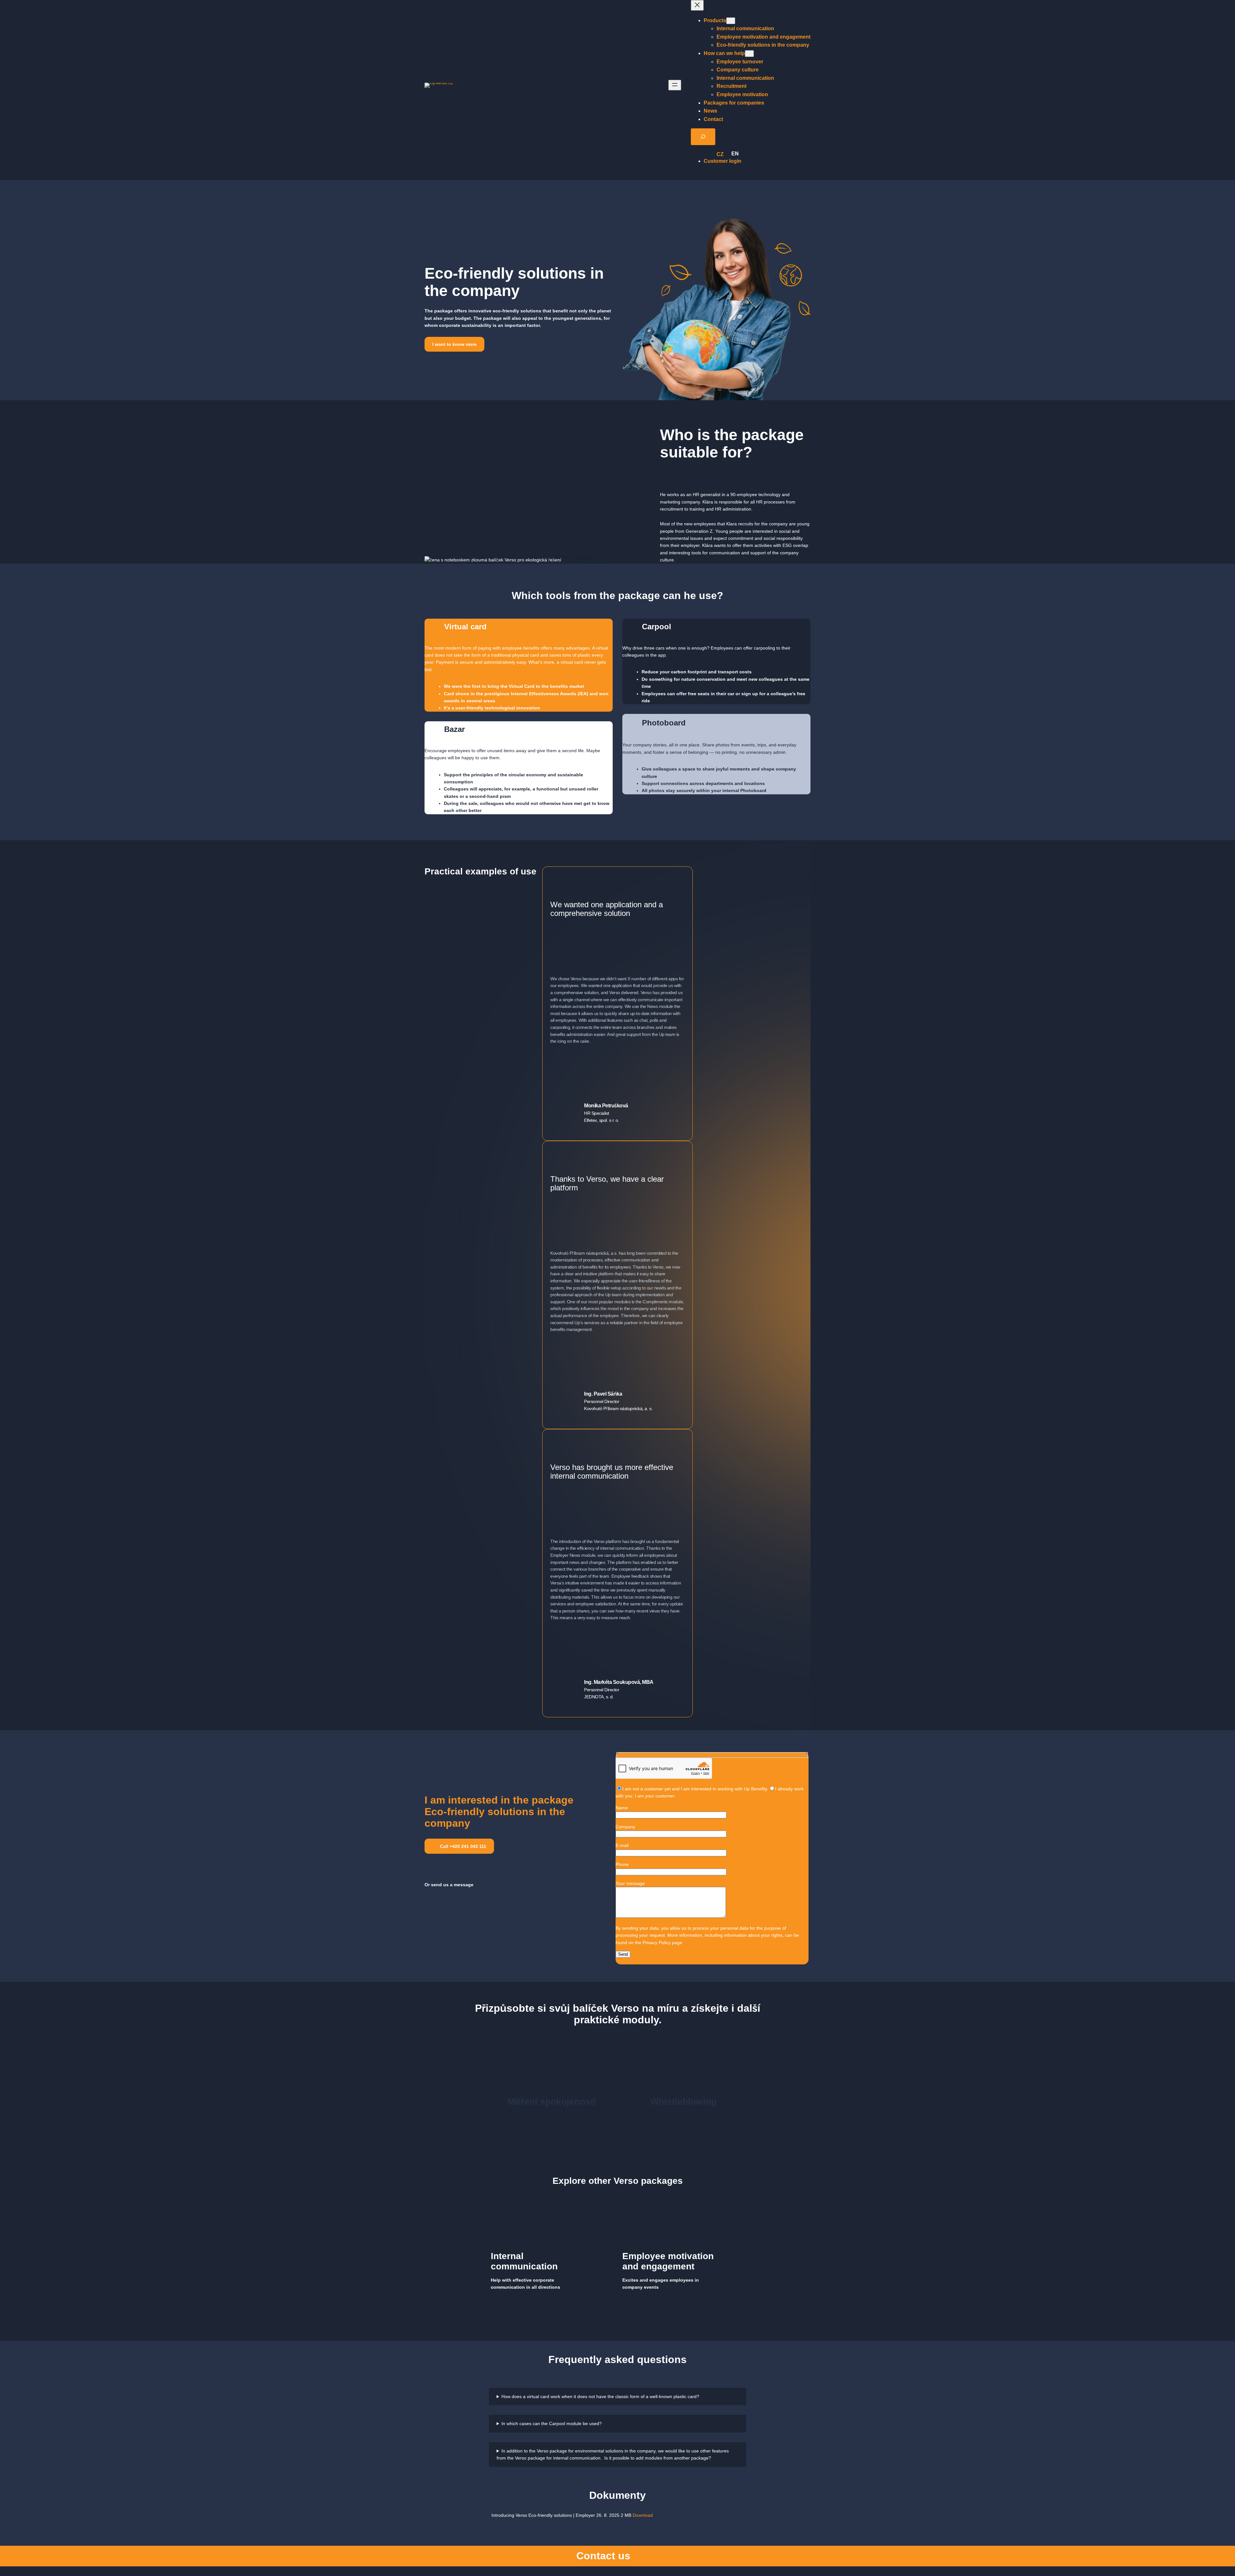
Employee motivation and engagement (668, 2261)
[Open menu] (675, 85)
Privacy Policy (657, 1943)
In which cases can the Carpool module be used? (552, 2424)
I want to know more (454, 344)
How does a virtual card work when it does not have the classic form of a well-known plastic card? (600, 2396)
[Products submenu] (731, 21)
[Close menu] (697, 5)
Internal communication (524, 2261)
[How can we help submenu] (749, 54)
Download (643, 2515)
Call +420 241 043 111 (462, 1846)
